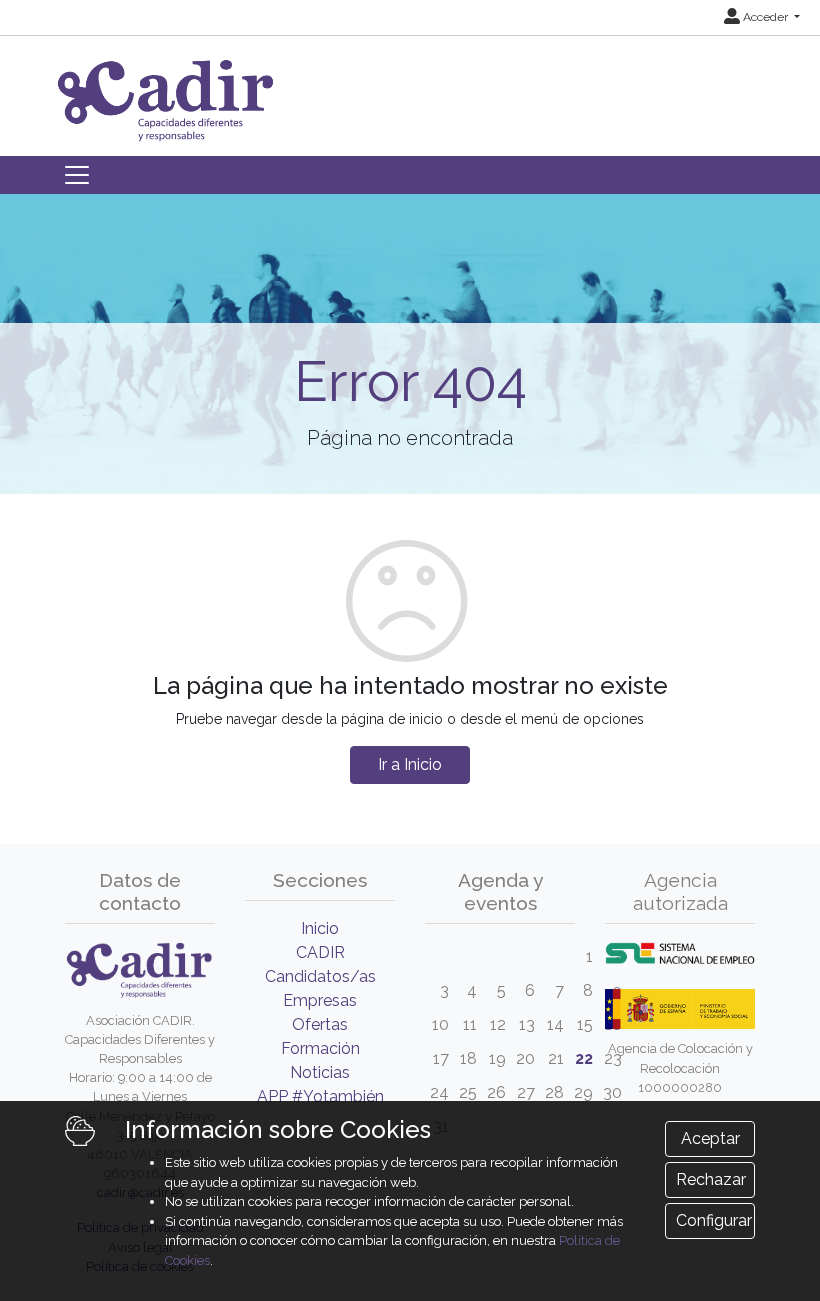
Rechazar (711, 1179)
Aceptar (710, 1138)
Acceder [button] (765, 17)
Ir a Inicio (410, 764)
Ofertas (320, 1024)
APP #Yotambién (320, 1096)
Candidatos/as (320, 976)
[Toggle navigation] (77, 175)
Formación (320, 1048)
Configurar (714, 1220)
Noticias (320, 1072)
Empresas (320, 1000)
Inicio (320, 928)
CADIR (320, 952)
